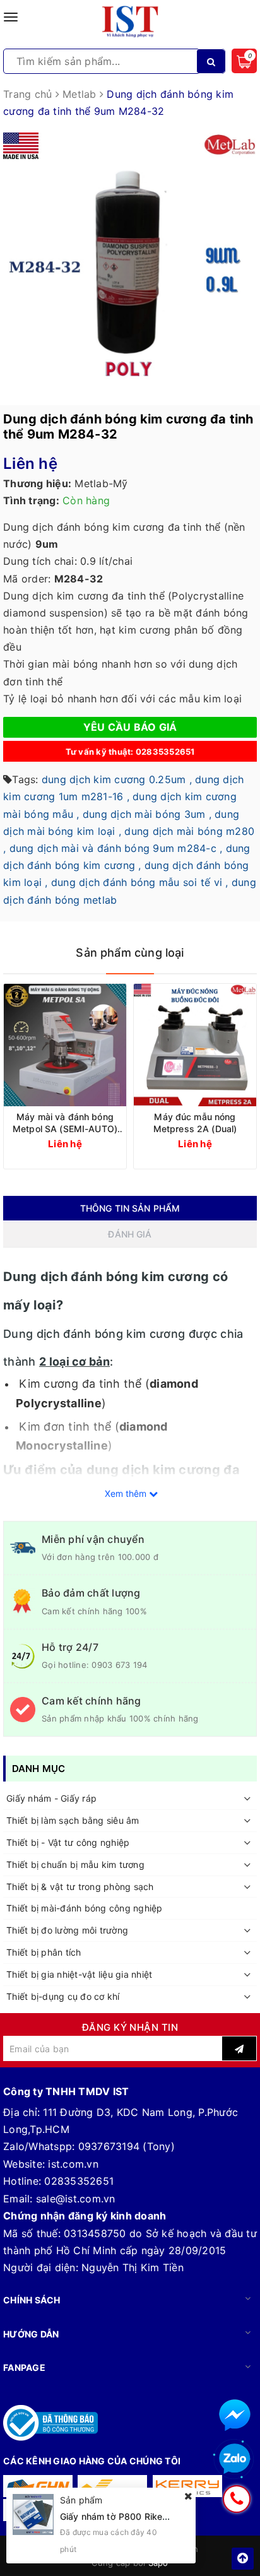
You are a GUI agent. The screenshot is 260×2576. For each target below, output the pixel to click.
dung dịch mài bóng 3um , (147, 814)
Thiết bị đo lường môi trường (67, 1930)
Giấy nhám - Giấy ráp (51, 1798)
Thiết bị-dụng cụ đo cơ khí (63, 1996)
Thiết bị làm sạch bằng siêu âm (73, 1820)
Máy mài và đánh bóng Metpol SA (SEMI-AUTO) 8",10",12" (65, 1123)
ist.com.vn (73, 2164)
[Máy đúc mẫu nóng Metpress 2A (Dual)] (195, 1045)
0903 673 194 (119, 1665)
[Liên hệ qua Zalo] (235, 2459)
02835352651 (79, 2181)
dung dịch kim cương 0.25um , (117, 779)
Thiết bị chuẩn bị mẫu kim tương (75, 1864)
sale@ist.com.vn (76, 2199)
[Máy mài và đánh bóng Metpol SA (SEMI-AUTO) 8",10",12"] (65, 1045)
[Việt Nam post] (112, 2486)
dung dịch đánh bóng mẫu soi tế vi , (140, 882)
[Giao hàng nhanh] (38, 2486)
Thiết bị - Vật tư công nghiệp (68, 1842)
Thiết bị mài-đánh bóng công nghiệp (85, 1908)
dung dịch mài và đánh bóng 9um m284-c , (116, 848)
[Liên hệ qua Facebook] (235, 2415)
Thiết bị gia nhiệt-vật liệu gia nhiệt (79, 1974)
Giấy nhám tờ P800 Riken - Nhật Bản (138, 2516)
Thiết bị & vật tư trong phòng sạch (80, 1887)
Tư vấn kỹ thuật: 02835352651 (130, 752)
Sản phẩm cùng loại (130, 953)
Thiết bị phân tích (44, 1952)
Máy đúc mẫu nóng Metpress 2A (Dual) (195, 1123)
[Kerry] (187, 2486)
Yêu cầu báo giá (130, 727)
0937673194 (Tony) (127, 2146)
